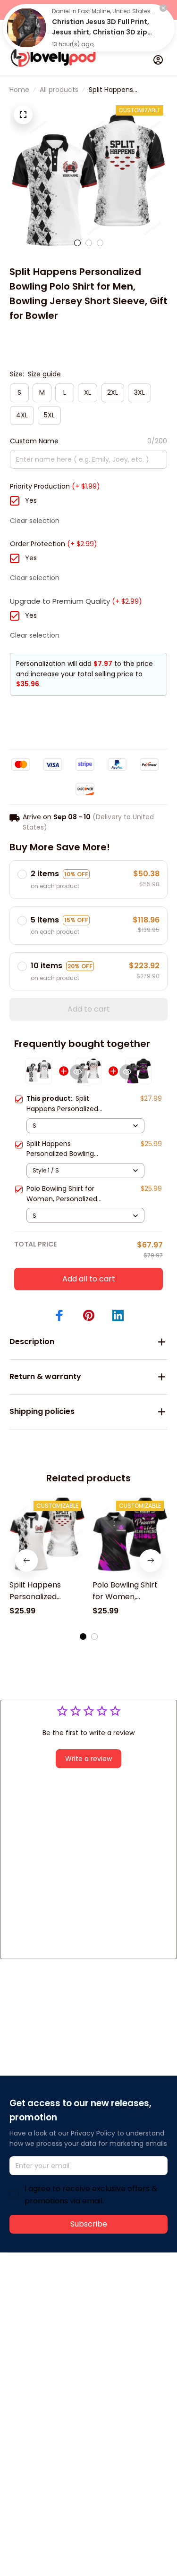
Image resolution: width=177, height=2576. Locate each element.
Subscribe (89, 2224)
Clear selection (35, 521)
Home (19, 90)
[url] (45, 2314)
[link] (26, 28)
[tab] (77, 243)
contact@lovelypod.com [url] (69, 2303)
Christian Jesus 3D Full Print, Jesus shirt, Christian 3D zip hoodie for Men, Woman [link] (101, 32)
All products (59, 90)
